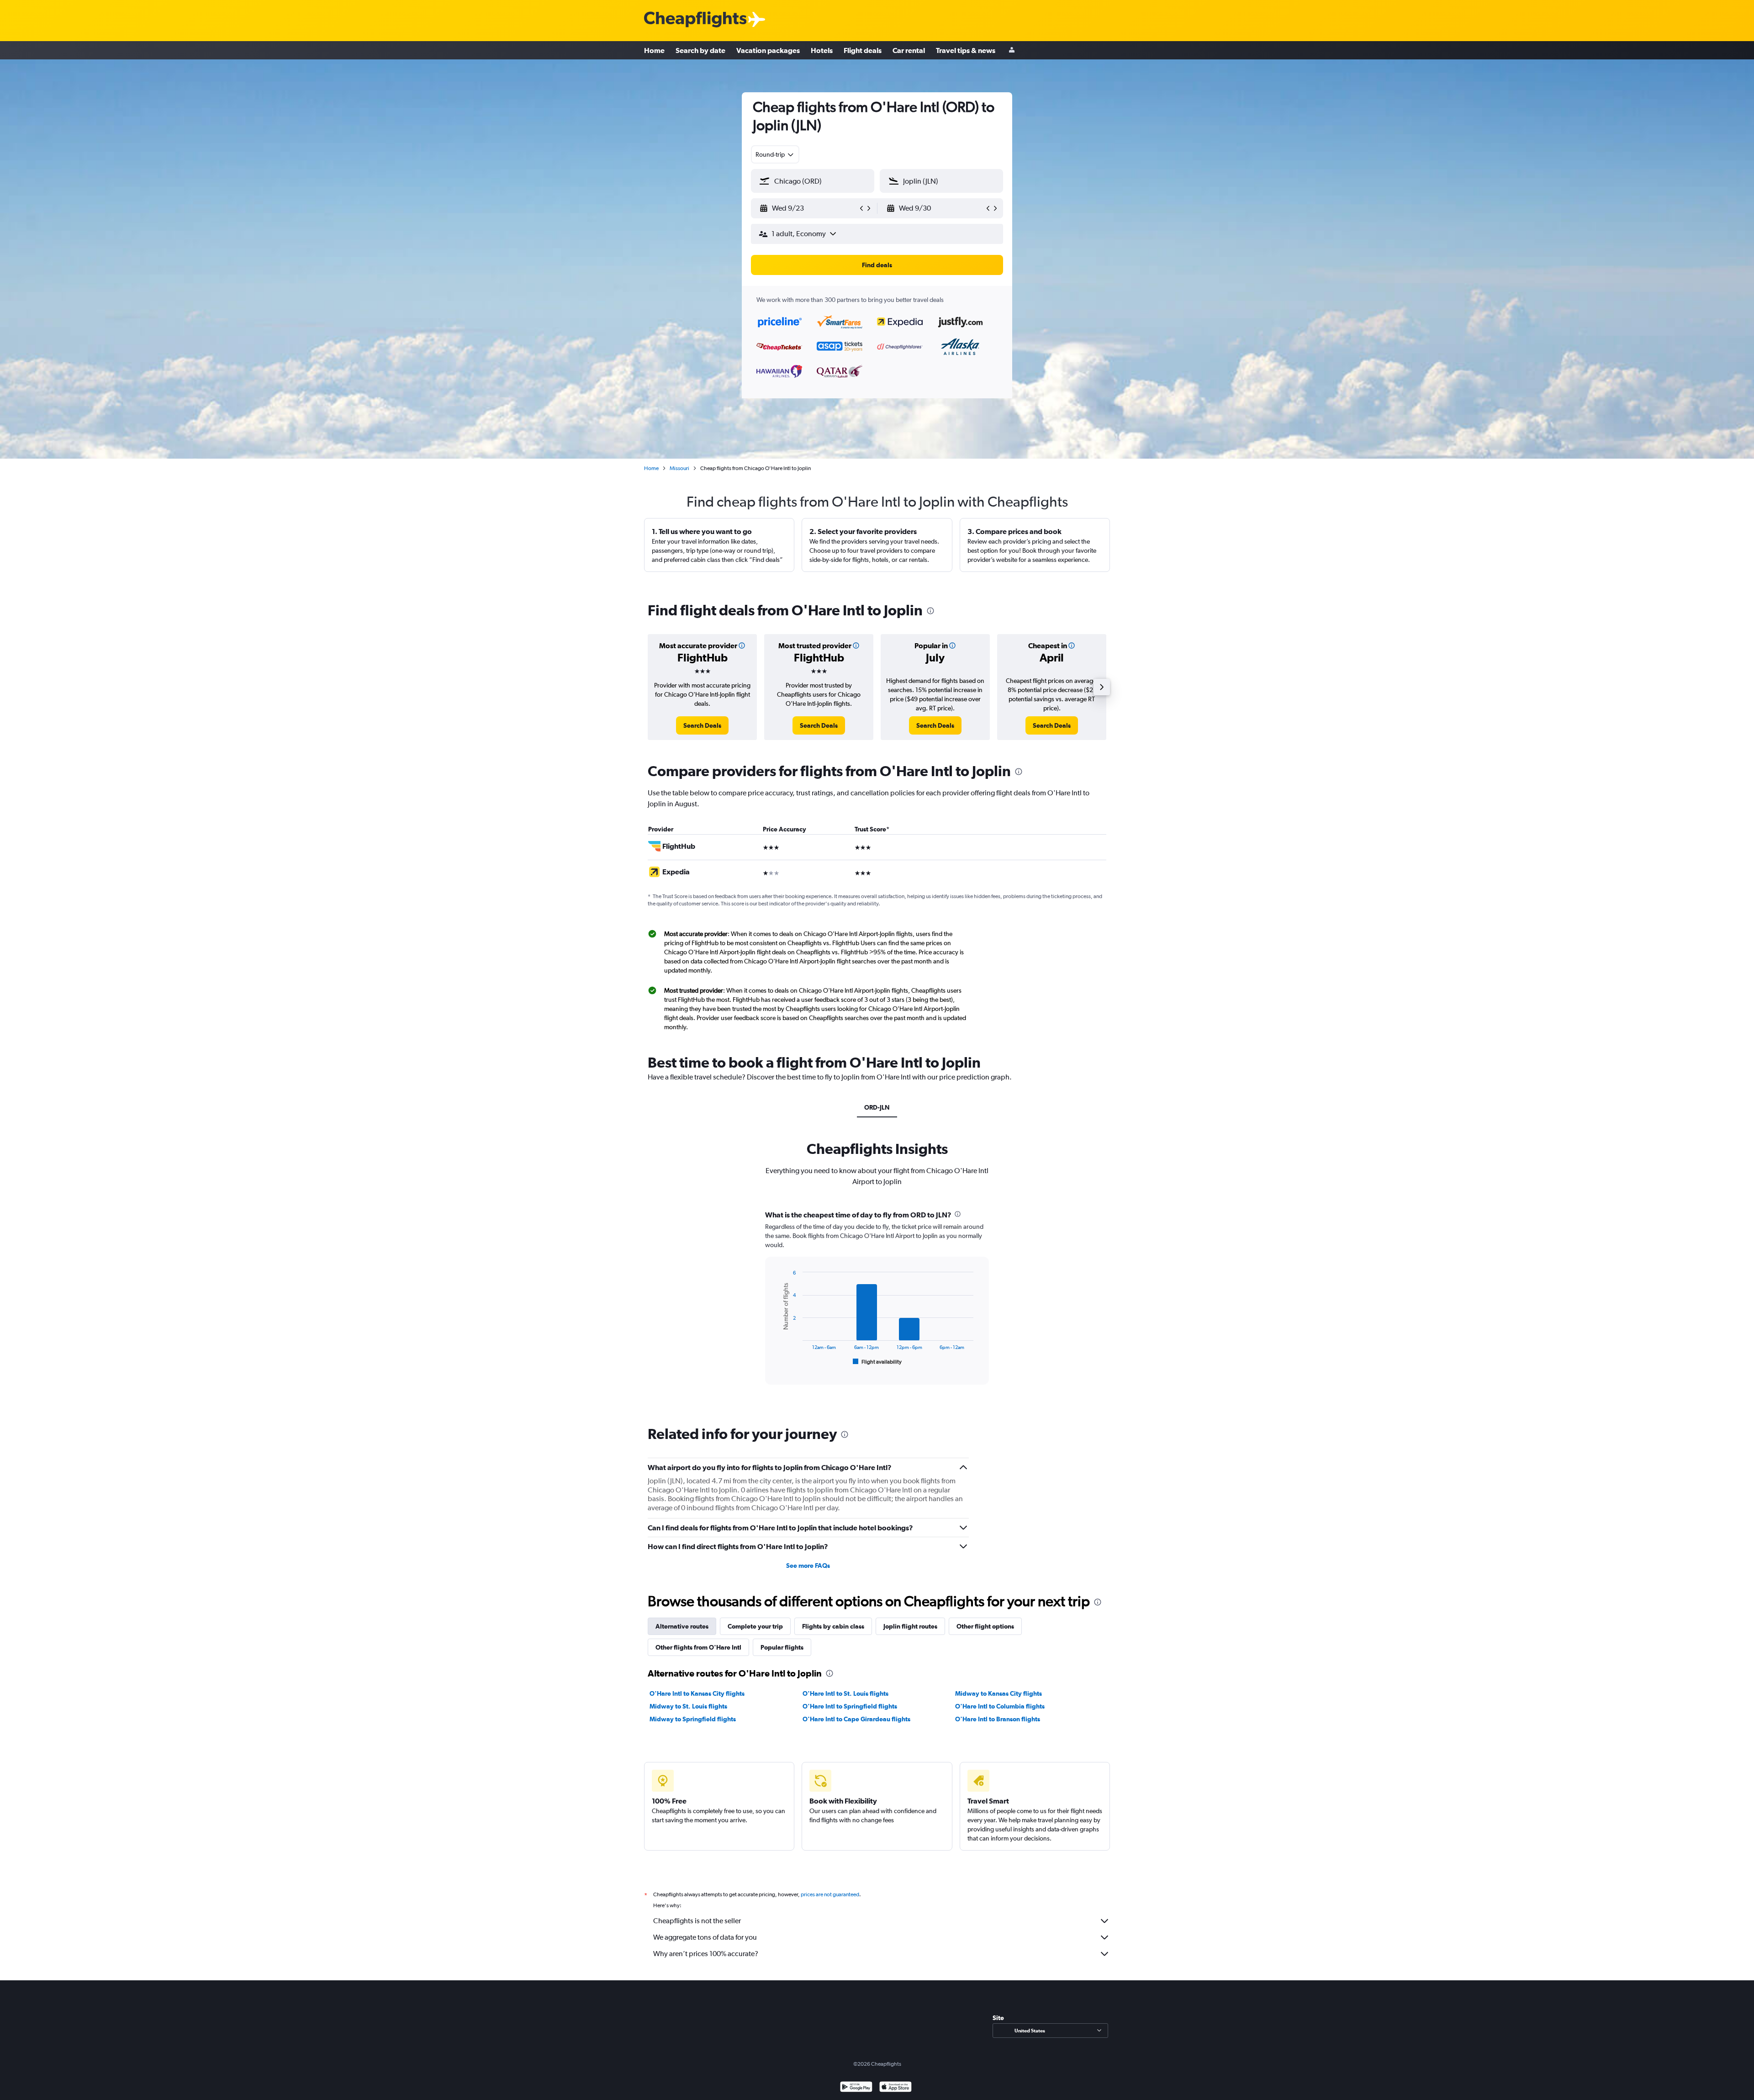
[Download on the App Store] (895, 2088)
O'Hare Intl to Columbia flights (1000, 1706)
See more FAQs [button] (808, 1566)
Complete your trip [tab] (755, 1626)
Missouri (679, 468)
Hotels (822, 50)
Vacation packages (768, 50)
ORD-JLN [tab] (877, 1107)
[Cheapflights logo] (695, 20)
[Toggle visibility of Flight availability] (877, 1362)
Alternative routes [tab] (682, 1626)
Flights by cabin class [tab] (833, 1626)
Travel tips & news (966, 50)
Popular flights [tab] (782, 1647)
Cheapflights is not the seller (697, 1921)
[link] (702, 725)
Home (654, 50)
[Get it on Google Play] (856, 2088)
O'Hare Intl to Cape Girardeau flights (856, 1719)
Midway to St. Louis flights (688, 1706)
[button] (808, 208)
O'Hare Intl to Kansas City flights (697, 1693)
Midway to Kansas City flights (999, 1693)
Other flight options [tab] (985, 1626)
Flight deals (863, 50)
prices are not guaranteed (830, 1894)
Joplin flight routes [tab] (910, 1626)
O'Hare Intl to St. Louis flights (845, 1693)
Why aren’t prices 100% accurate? (706, 1954)
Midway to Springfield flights (693, 1719)
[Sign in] (1012, 50)
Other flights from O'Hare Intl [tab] (698, 1647)
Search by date (700, 50)
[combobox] (775, 154)
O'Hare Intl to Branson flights (998, 1719)
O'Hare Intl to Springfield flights (850, 1706)
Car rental (909, 50)
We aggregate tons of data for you (705, 1937)
